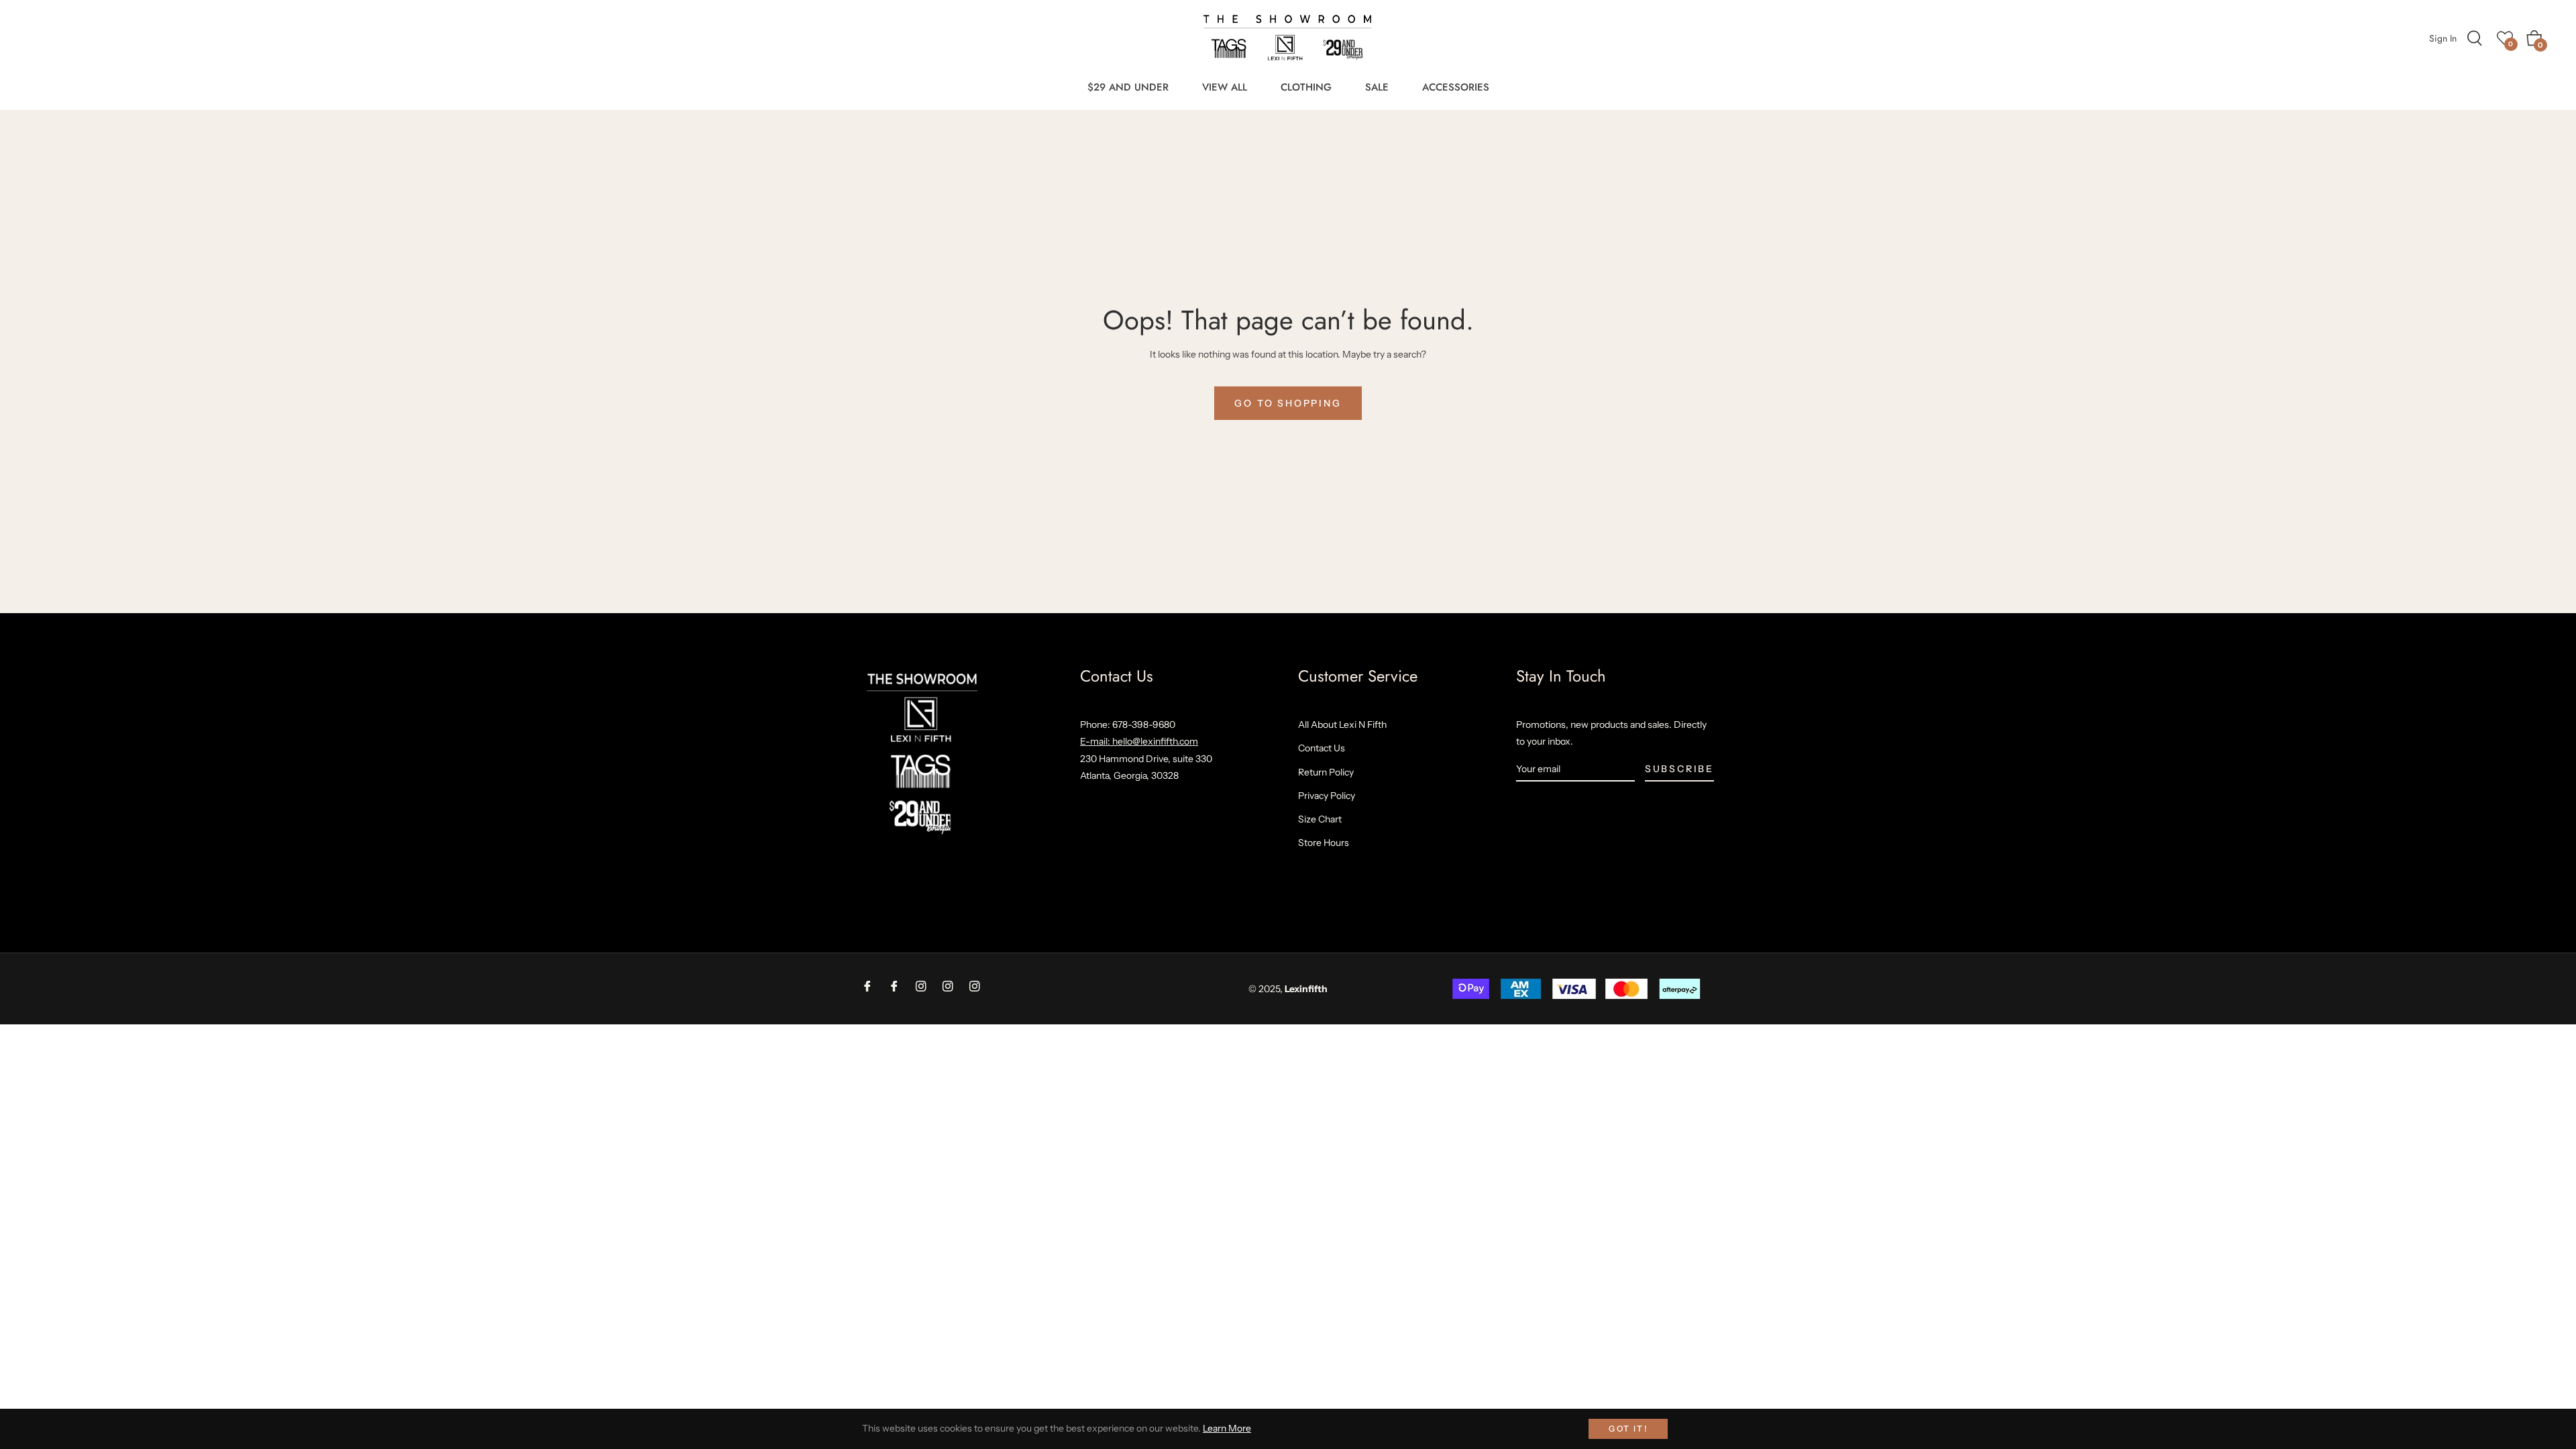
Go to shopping (1288, 403)
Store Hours (1324, 843)
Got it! (1628, 1429)
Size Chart (1320, 819)
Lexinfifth (1306, 989)
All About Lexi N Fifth (1342, 724)
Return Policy (1326, 772)
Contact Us (1322, 748)
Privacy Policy (1327, 796)
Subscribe (1679, 769)
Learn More (1227, 1428)
